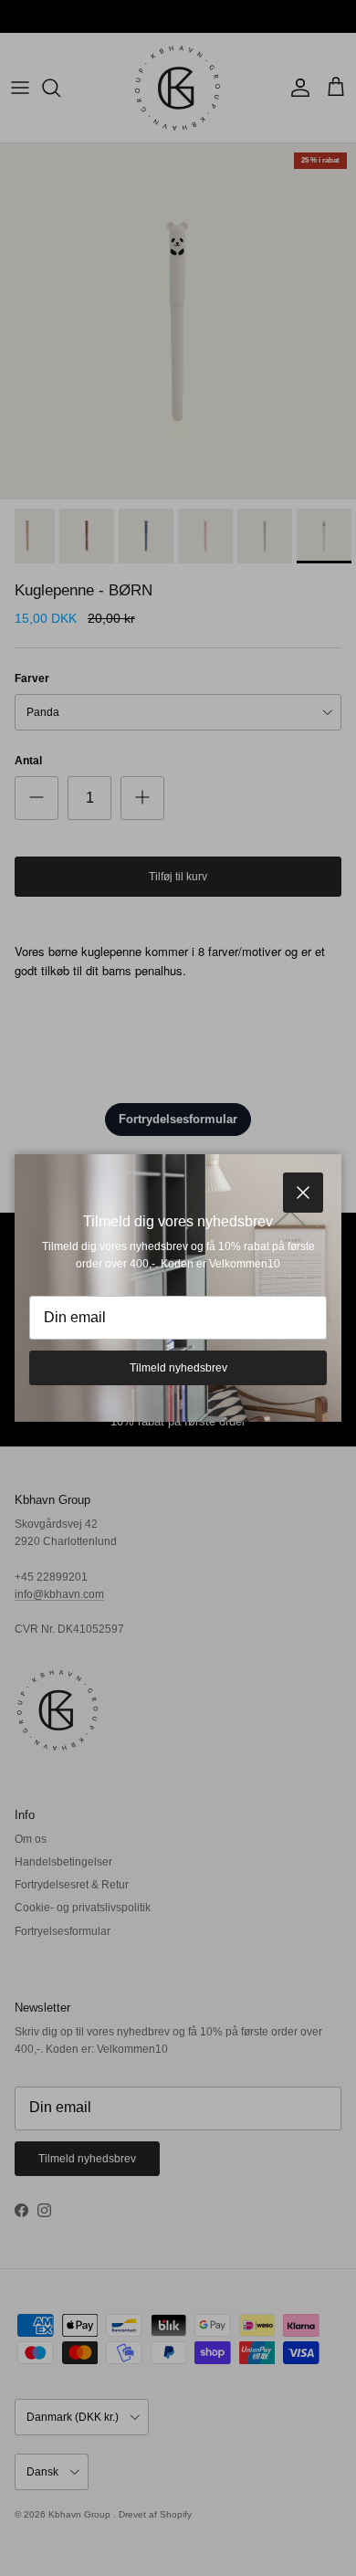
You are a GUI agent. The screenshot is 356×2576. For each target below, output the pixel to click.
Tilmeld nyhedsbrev (178, 1368)
